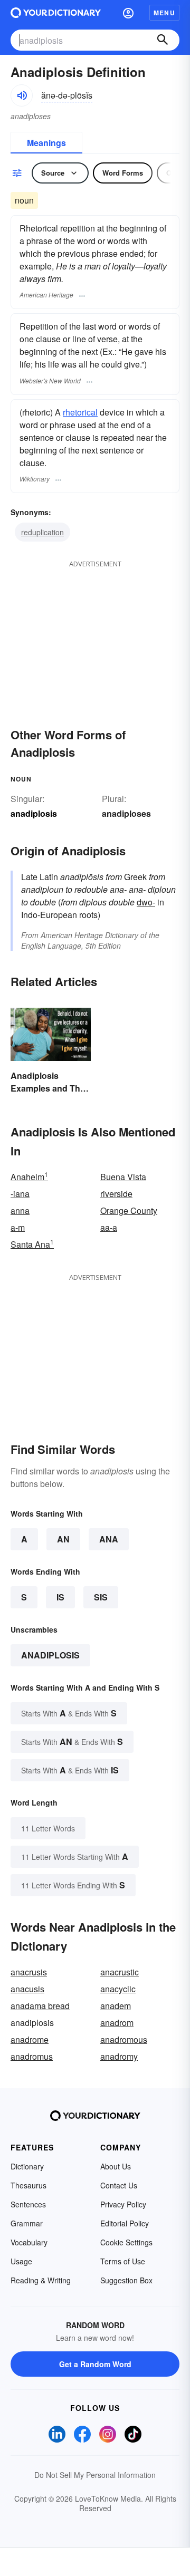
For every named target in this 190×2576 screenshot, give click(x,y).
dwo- (146, 902)
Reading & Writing (41, 2280)
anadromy (119, 2056)
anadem (116, 2006)
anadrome (30, 2039)
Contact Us (119, 2185)
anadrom (117, 2023)
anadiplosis (50, 1655)
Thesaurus (28, 2185)
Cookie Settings (126, 2242)
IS (60, 1597)
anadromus (32, 2056)
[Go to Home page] (56, 13)
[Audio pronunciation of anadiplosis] (22, 95)
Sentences (28, 2204)
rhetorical (80, 412)
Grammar (27, 2223)
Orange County (129, 1210)
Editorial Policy (125, 2223)
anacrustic (120, 1972)
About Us (116, 2166)
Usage (21, 2261)
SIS (101, 1597)
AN (63, 1539)
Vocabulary (29, 2242)
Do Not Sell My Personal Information (95, 2475)
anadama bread (40, 2006)
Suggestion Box (126, 2280)
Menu (164, 13)
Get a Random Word (95, 2364)
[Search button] (163, 40)
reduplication (42, 532)
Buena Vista (123, 1177)
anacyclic (118, 1989)
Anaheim (29, 1177)
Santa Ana (32, 1244)
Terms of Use (123, 2261)
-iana (20, 1194)
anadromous (124, 2039)
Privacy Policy (123, 2204)
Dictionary (27, 2166)
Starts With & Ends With (69, 1713)
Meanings (46, 143)
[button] (128, 13)
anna (20, 1210)
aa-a (109, 1227)
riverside (116, 1194)
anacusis (27, 1989)
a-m (18, 1227)
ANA (109, 1539)
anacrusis (29, 1972)
